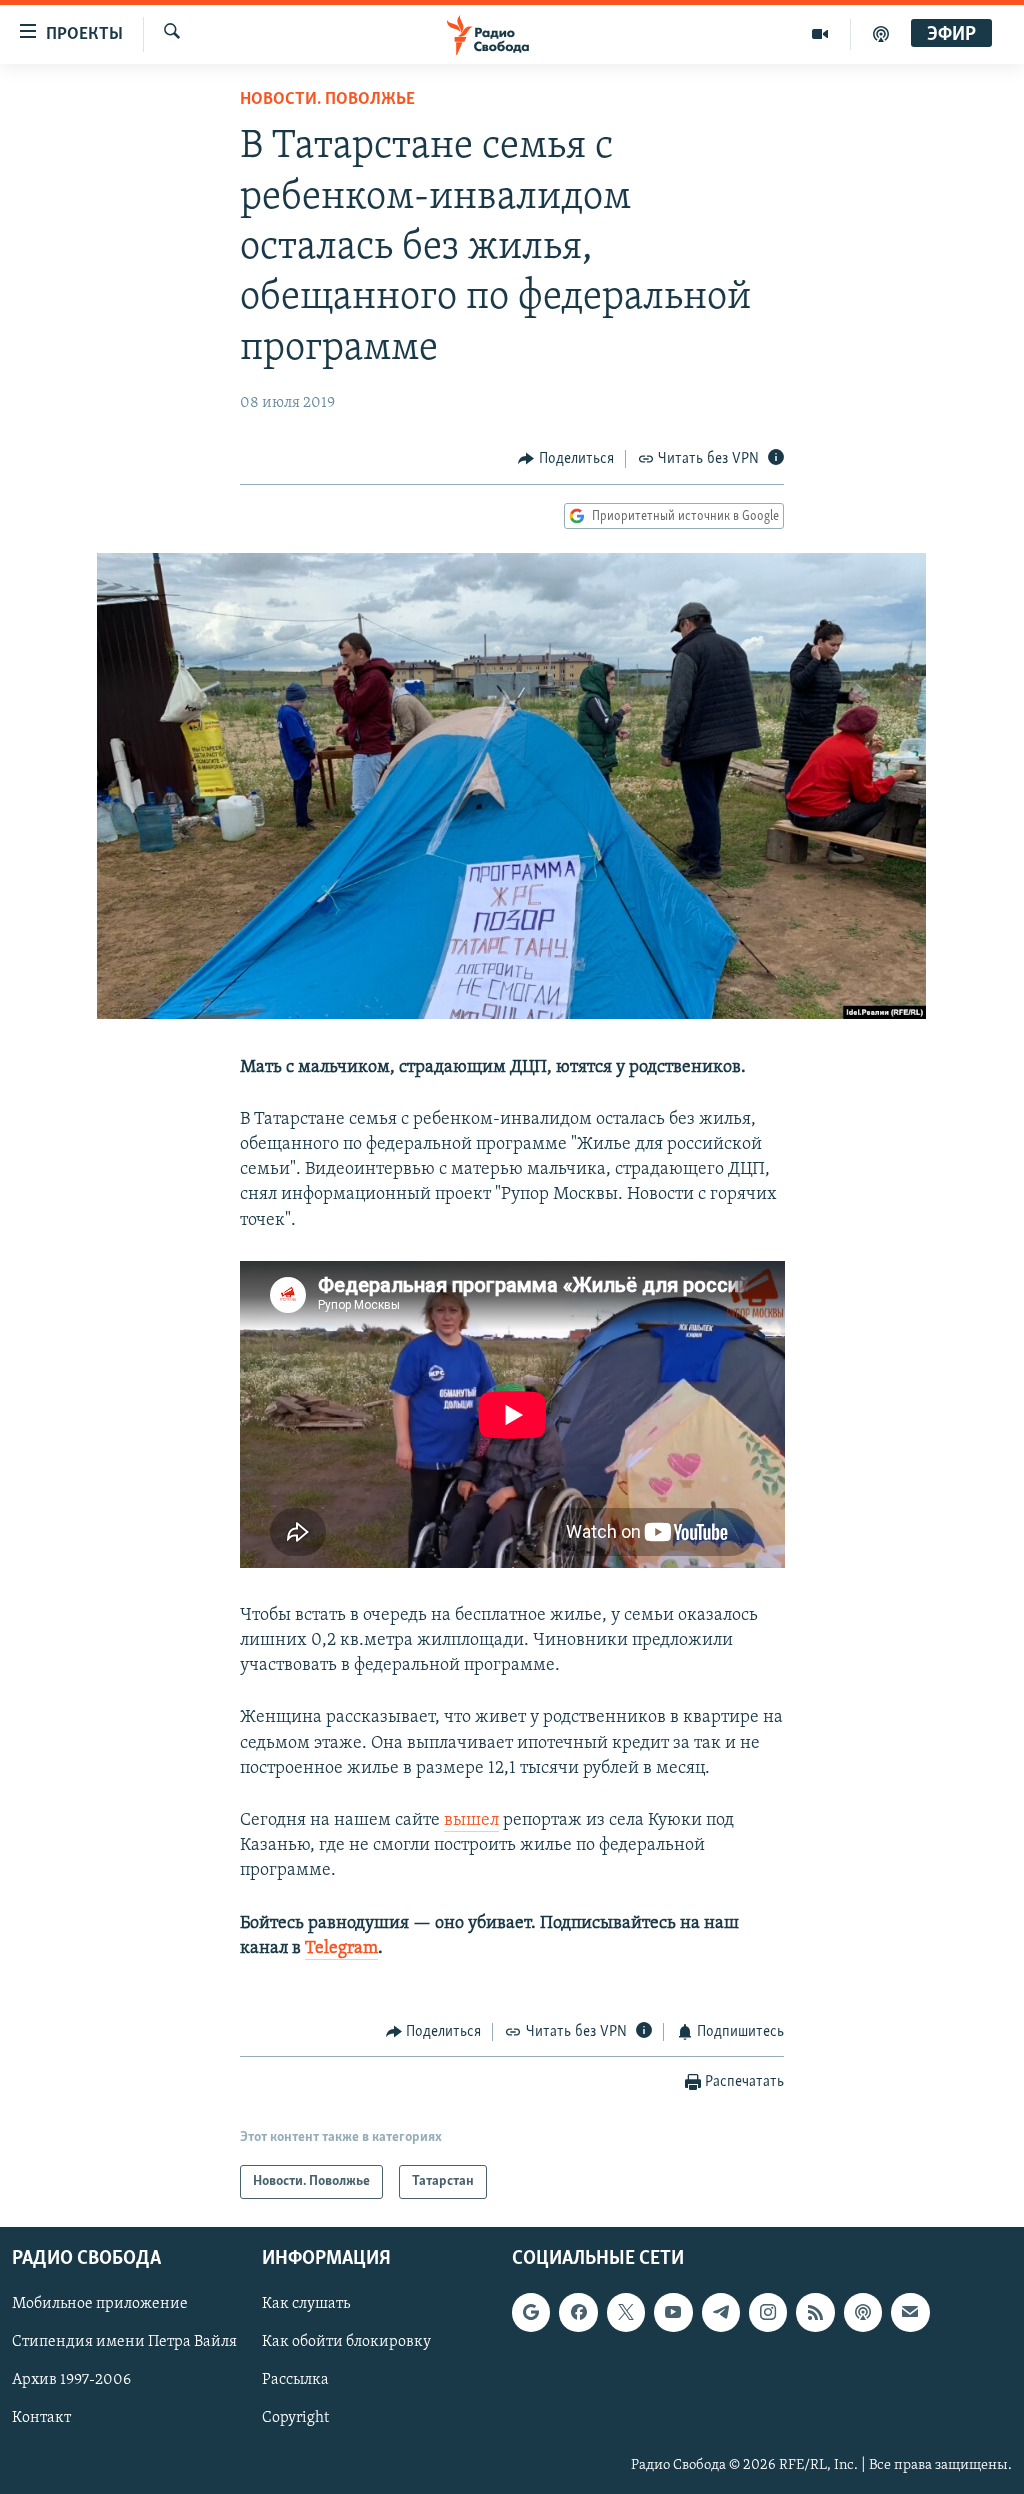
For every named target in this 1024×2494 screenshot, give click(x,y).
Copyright (295, 2419)
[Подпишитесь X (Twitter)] (626, 2313)
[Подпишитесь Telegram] (721, 2313)
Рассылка (295, 2381)
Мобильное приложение (100, 2305)
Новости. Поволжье (327, 100)
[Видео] (820, 34)
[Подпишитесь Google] (531, 2313)
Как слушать (306, 2305)
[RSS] (815, 2313)
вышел (471, 1821)
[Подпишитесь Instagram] (768, 2313)
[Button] (566, 459)
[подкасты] (881, 34)
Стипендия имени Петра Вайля (124, 2343)
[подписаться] (910, 2313)
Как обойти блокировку (346, 2343)
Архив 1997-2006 (71, 2381)
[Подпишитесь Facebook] (578, 2313)
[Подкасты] (863, 2313)
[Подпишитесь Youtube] (673, 2313)
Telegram (341, 1949)
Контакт (41, 2419)
